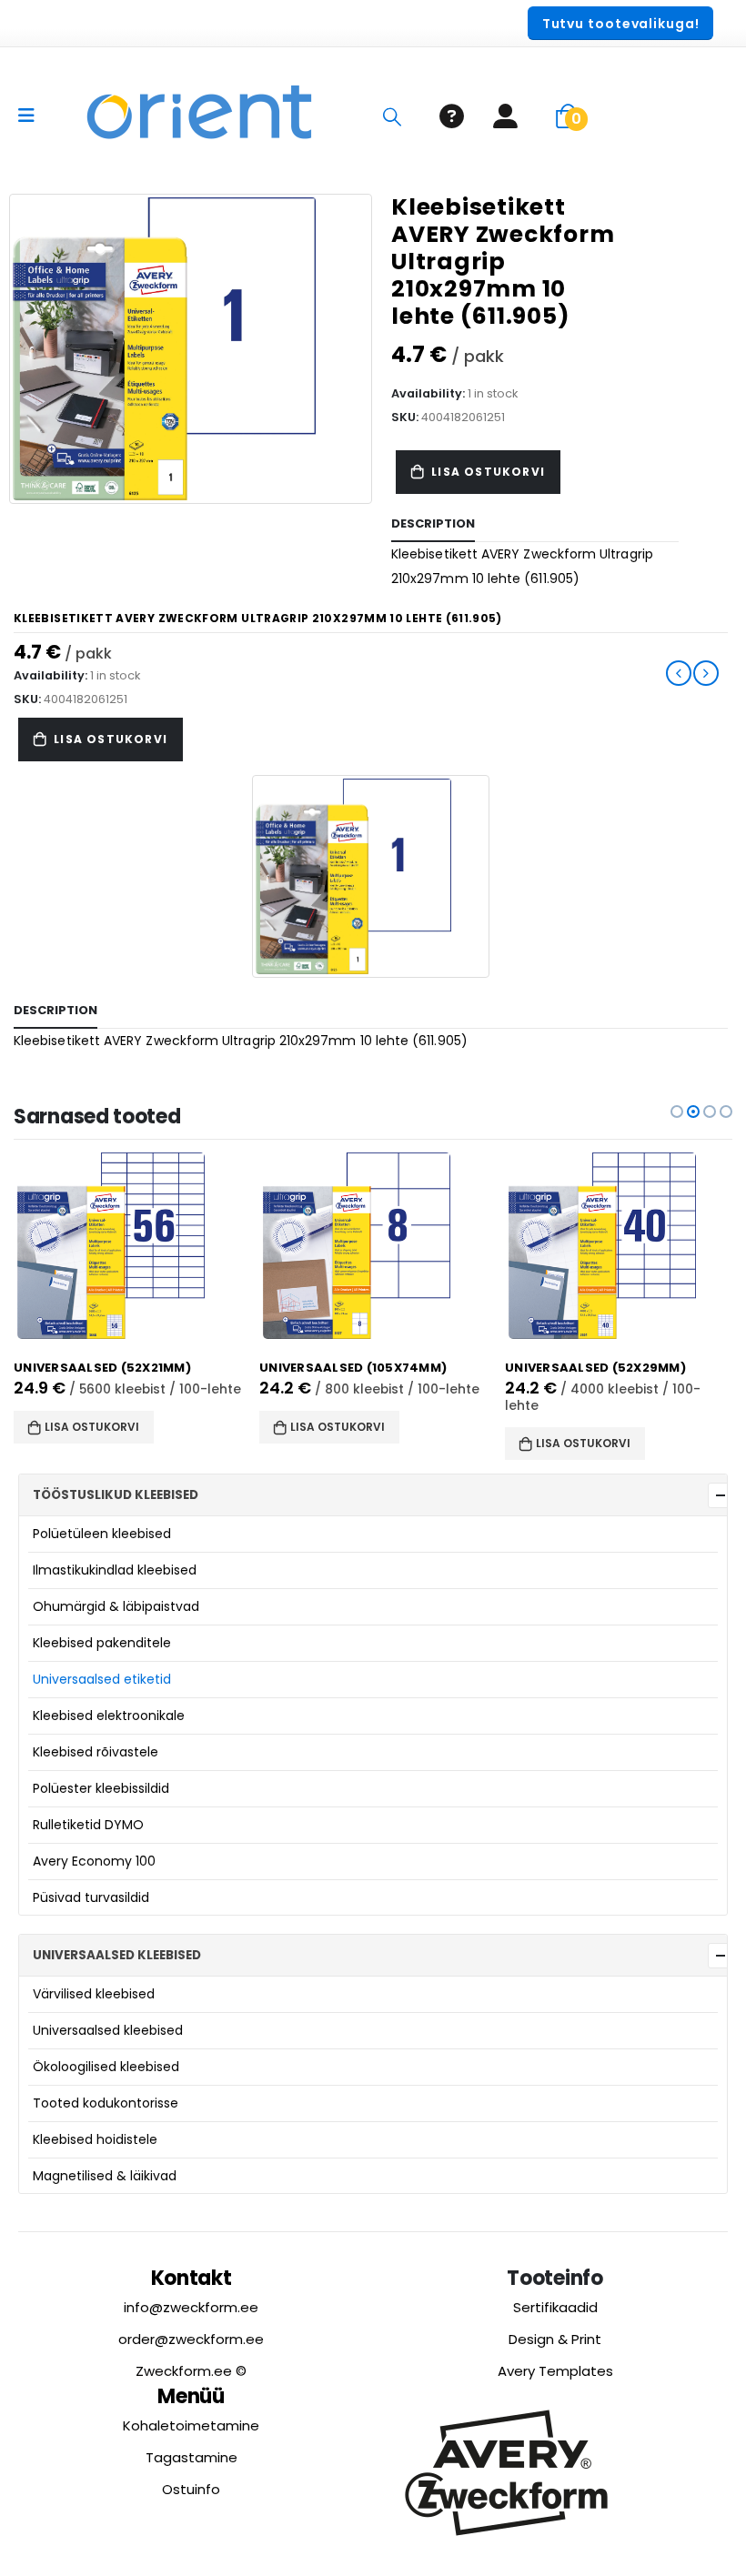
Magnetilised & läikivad (105, 2176)
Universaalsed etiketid (102, 1679)
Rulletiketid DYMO (88, 1825)
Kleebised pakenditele (102, 1643)
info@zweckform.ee (191, 2307)
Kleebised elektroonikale (109, 1716)
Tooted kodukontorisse (106, 2103)
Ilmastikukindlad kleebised (115, 1570)
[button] (677, 1112)
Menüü (191, 2396)
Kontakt (192, 2278)
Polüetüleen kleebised (102, 1534)
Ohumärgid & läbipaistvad (116, 1606)
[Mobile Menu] (32, 116)
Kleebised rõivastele (96, 1752)
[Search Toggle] (392, 116)
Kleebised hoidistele (95, 2139)
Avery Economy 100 (94, 1861)
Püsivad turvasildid (91, 1897)
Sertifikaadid (555, 2307)
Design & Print (555, 2339)
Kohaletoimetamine (191, 2425)
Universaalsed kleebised (108, 2030)
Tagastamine (192, 2457)
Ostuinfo (191, 2489)
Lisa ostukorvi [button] (92, 1427)
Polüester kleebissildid (101, 1788)
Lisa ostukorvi (488, 472)
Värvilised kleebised (94, 1994)
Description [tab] (433, 523)
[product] (127, 1246)
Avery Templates (555, 2371)
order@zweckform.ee (191, 2339)
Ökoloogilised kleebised (106, 2067)
